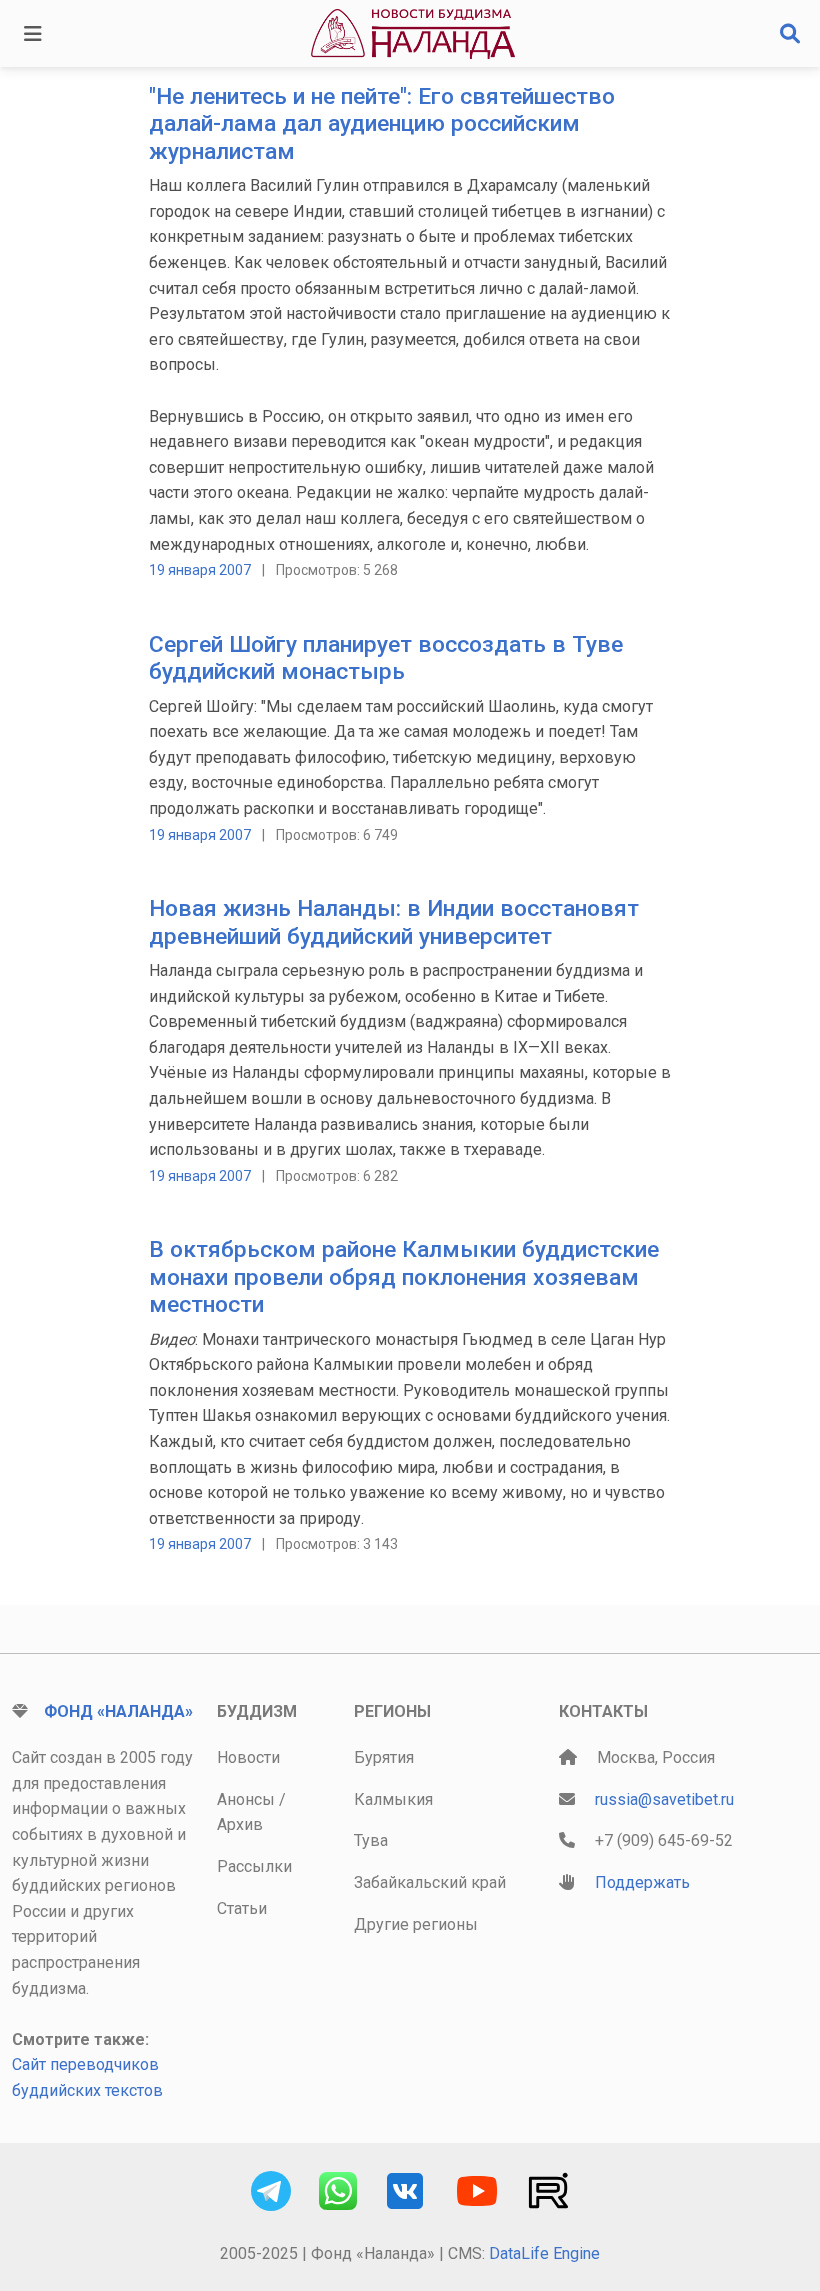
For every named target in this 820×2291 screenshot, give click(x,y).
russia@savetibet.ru (664, 1799)
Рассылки (254, 1866)
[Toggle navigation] (33, 34)
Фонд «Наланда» (118, 1711)
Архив (240, 1824)
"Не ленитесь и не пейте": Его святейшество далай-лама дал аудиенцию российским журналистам (382, 124)
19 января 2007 (200, 570)
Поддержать (642, 1882)
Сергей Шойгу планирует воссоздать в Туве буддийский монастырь (386, 658)
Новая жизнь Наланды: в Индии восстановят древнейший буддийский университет (394, 922)
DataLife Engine (544, 2253)
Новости (248, 1757)
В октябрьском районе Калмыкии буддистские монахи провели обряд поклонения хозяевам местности (404, 1277)
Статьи (242, 1908)
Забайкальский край (430, 1882)
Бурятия (384, 1757)
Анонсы (246, 1799)
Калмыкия (393, 1799)
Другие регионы (416, 1924)
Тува (371, 1840)
